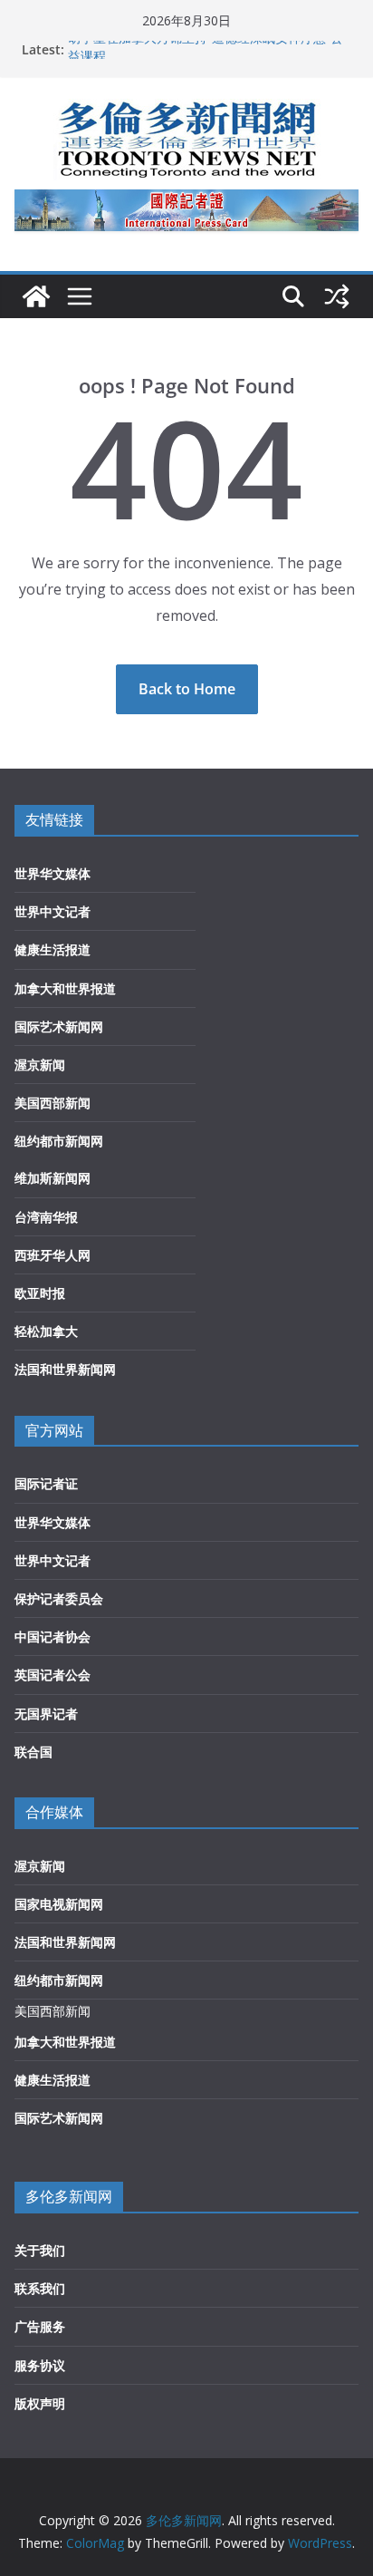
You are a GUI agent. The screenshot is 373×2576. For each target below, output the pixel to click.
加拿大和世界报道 (65, 988)
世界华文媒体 (53, 873)
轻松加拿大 (46, 1331)
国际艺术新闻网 (59, 1027)
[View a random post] (337, 296)
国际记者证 (46, 1483)
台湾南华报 (46, 1217)
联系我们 (40, 2288)
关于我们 (40, 2250)
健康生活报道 (53, 949)
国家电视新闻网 (59, 1904)
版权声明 (40, 2403)
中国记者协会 (53, 1637)
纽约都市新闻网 (59, 1141)
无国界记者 (46, 1714)
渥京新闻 (40, 1065)
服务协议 (40, 2365)
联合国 (33, 1752)
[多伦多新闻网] (36, 296)
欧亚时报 (40, 1293)
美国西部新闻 (53, 1103)
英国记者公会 (53, 1675)
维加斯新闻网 (53, 1178)
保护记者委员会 (59, 1598)
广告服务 (40, 2326)
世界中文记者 (53, 911)
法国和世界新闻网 (65, 1369)
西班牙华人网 (53, 1255)
